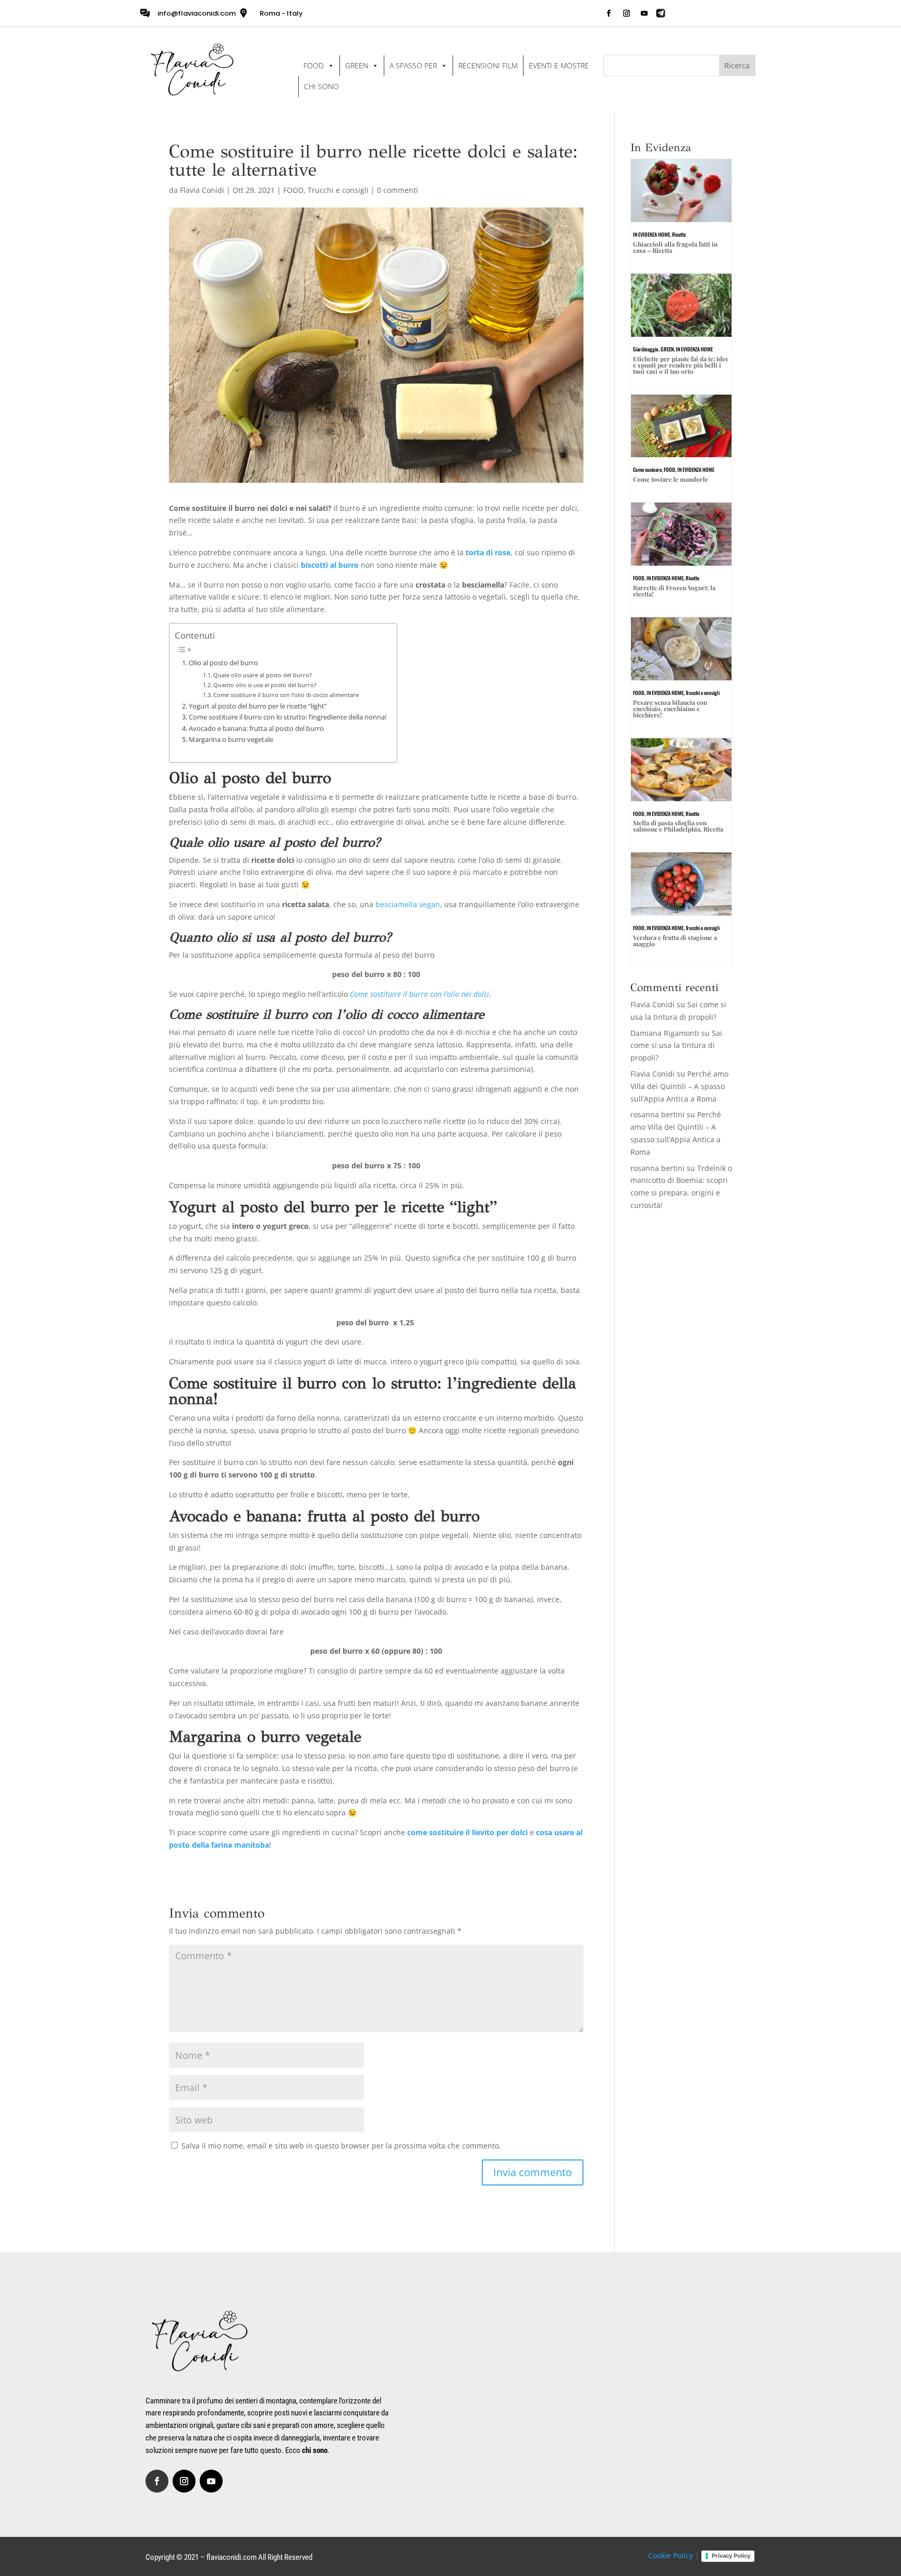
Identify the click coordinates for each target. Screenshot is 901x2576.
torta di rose (488, 552)
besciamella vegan (408, 904)
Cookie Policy (671, 2555)
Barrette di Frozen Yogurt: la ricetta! (674, 591)
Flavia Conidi (202, 190)
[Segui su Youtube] (644, 14)
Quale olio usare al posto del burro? (263, 675)
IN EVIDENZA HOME (652, 234)
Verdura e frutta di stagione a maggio (675, 941)
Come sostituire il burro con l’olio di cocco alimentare (286, 695)
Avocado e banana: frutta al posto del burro (256, 729)
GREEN (357, 65)
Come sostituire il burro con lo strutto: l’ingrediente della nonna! (288, 717)
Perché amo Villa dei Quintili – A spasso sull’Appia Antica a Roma (679, 1086)
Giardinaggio (646, 349)
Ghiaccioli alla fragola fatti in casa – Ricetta (675, 247)
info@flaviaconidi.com (197, 13)
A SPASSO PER (413, 65)
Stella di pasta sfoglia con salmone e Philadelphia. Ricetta (678, 826)
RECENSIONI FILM (488, 65)
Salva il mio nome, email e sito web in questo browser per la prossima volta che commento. (341, 2146)
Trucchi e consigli (338, 190)
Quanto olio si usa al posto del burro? (265, 685)
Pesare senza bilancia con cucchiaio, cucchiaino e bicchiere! (670, 709)
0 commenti (398, 190)
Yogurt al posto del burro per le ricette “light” (258, 706)
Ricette (679, 234)
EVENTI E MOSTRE (559, 65)
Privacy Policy (731, 2556)
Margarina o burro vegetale (231, 740)
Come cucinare (647, 469)
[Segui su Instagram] (626, 14)
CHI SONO (321, 86)
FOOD (314, 65)
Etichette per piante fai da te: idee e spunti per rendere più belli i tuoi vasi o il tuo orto (681, 365)
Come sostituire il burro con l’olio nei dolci (419, 994)
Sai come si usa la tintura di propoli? (676, 1046)
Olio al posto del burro (224, 663)
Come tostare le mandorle (671, 479)
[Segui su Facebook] (608, 14)
